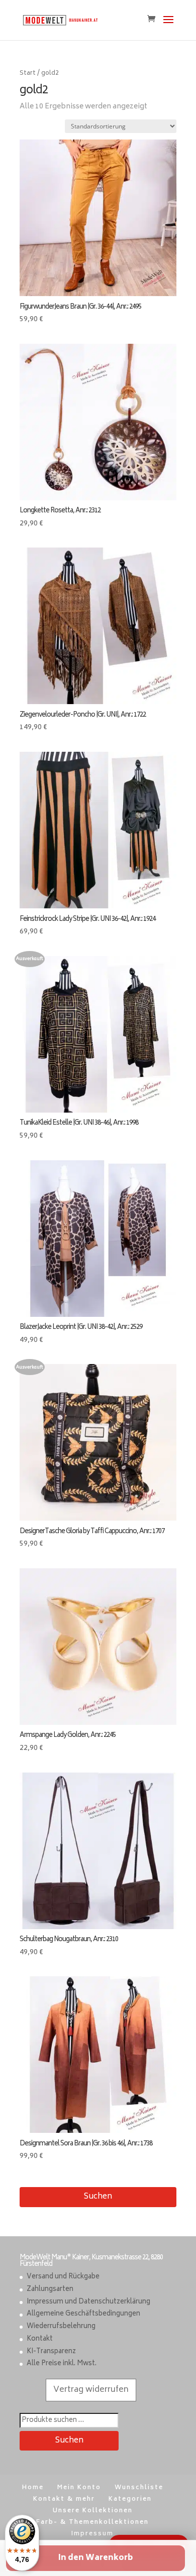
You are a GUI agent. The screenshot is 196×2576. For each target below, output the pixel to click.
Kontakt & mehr (64, 2499)
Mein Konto (79, 2488)
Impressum (92, 2534)
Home (33, 2488)
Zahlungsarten (50, 2290)
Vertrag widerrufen (91, 2390)
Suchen (98, 2197)
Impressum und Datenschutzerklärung (88, 2302)
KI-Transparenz (51, 2352)
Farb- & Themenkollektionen (92, 2523)
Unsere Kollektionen (93, 2511)
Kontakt (40, 2339)
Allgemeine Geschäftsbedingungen (83, 2314)
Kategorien (130, 2499)
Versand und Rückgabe (63, 2277)
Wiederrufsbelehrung (61, 2327)
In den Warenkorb (95, 2558)
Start (28, 74)
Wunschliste (139, 2488)
